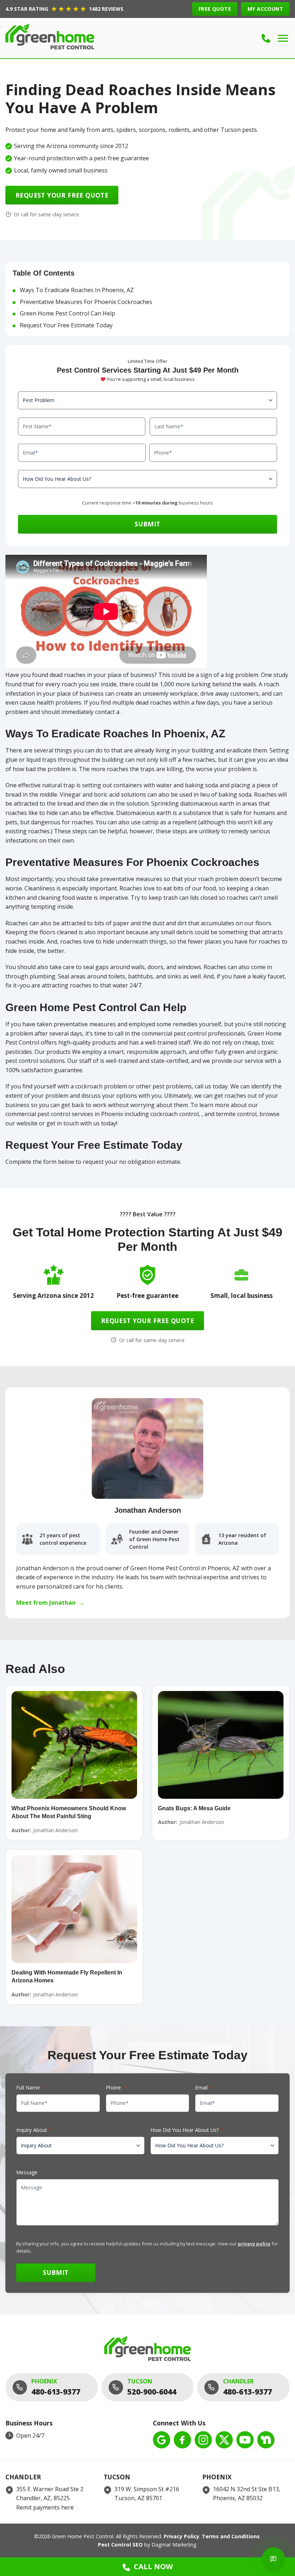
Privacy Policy (181, 2536)
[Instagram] (203, 2440)
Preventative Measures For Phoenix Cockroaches (86, 302)
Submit (147, 524)
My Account (265, 9)
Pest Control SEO (120, 2545)
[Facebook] (182, 2440)
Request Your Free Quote (62, 195)
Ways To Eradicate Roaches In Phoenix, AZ (77, 290)
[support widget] (273, 2559)
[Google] (162, 2440)
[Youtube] (245, 2440)
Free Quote (215, 9)
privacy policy (254, 2244)
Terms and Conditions (231, 2536)
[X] (224, 2440)
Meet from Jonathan (50, 1603)
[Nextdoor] (266, 2440)
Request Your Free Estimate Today (66, 325)
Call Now (153, 2566)
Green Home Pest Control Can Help (67, 313)
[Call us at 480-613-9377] (266, 38)
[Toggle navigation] (283, 38)
